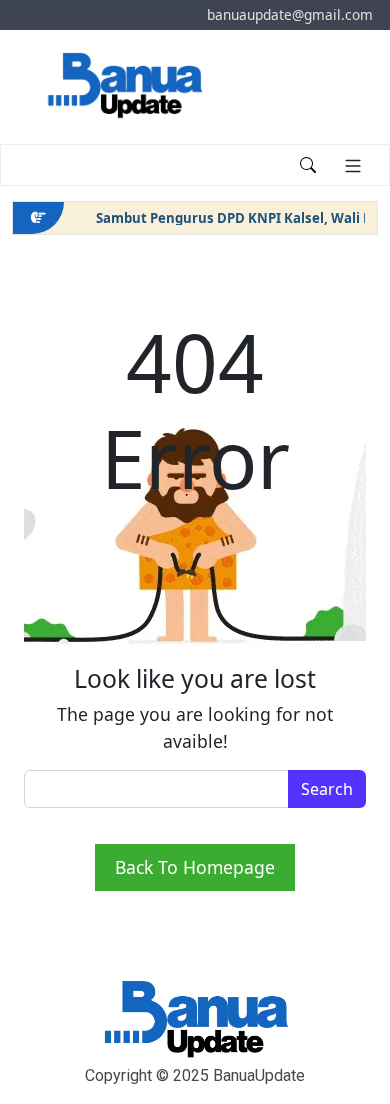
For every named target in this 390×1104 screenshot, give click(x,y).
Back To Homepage (195, 867)
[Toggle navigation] (41, 165)
